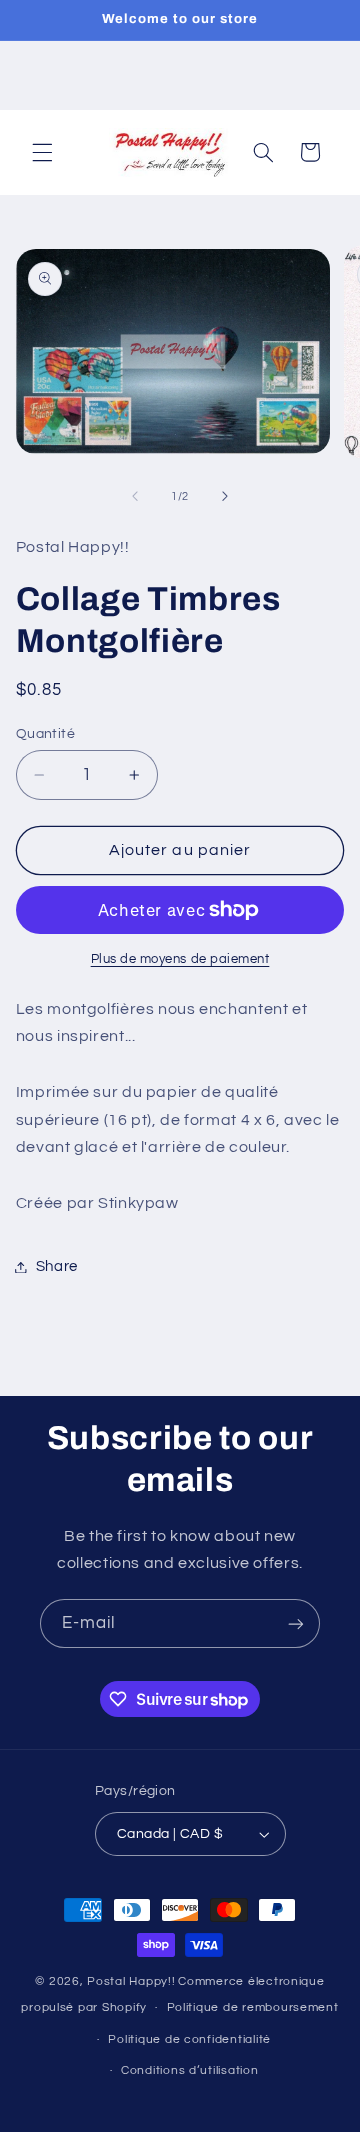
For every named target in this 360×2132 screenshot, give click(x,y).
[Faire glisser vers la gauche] (135, 496)
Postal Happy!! (131, 1981)
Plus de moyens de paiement (180, 959)
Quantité (45, 734)
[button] (42, 152)
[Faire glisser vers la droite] (225, 496)
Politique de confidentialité (189, 2039)
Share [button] (57, 1266)
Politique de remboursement (253, 2007)
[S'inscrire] (296, 1623)
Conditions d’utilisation (190, 2070)
